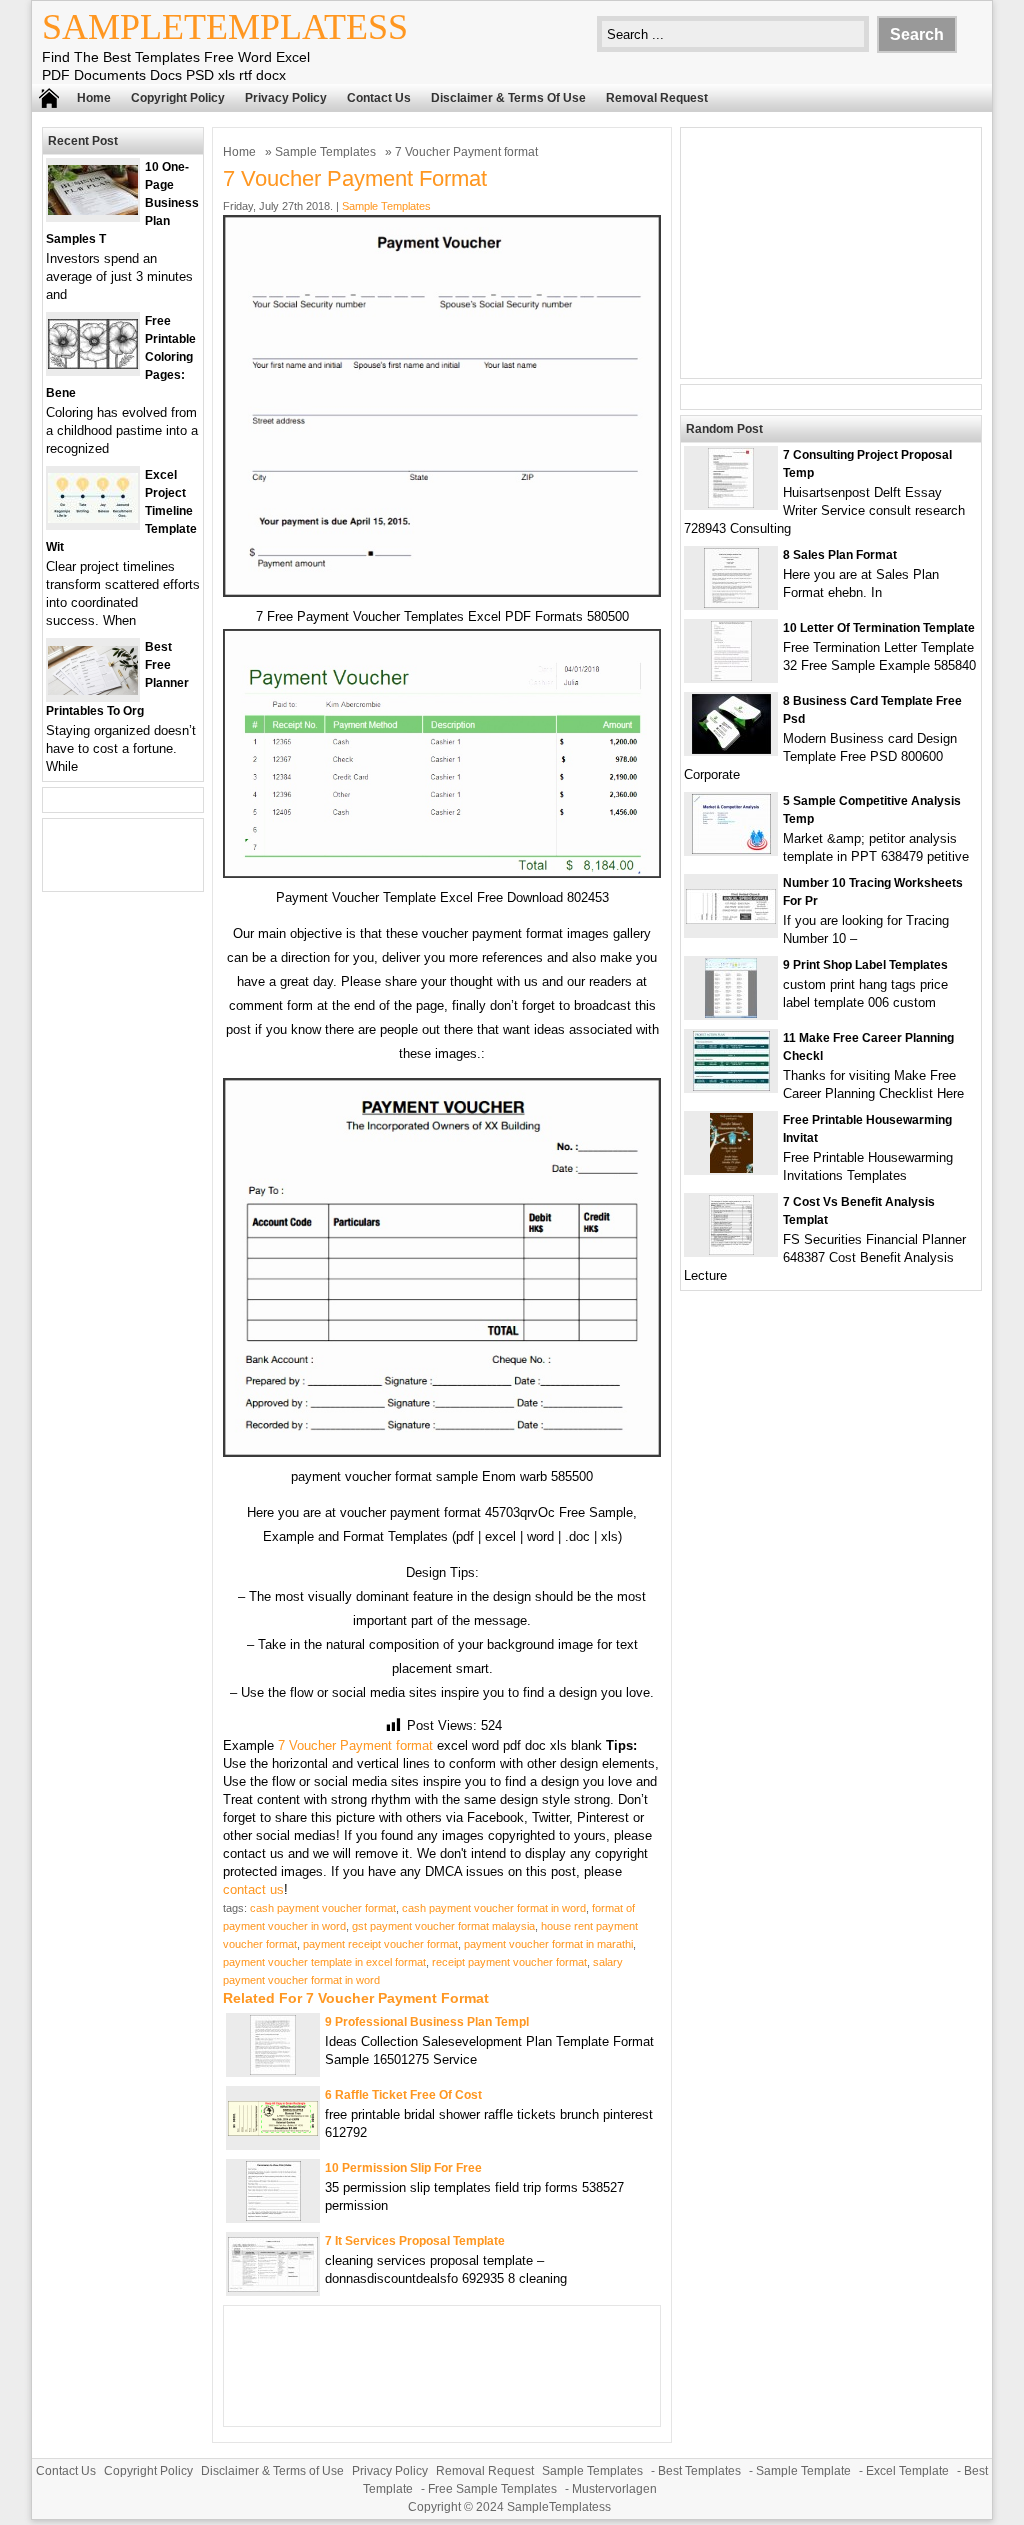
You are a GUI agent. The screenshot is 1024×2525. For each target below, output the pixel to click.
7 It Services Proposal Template (415, 2241)
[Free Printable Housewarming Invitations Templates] (731, 1168)
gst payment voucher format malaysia (443, 1926)
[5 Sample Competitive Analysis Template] (731, 849)
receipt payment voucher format (509, 1962)
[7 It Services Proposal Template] (273, 2287)
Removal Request (657, 98)
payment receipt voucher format (380, 1944)
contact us (253, 1889)
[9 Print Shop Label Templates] (731, 1013)
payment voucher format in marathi (548, 1944)
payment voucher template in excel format (324, 1962)
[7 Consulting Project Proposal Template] (731, 503)
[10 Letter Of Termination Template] (731, 676)
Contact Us (379, 98)
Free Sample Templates (492, 2489)
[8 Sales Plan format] (731, 603)
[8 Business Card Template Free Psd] (731, 749)
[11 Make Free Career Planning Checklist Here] (731, 1086)
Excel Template (907, 2471)
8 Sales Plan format (840, 555)
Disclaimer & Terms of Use (508, 98)
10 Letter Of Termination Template (879, 628)
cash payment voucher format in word (494, 1908)
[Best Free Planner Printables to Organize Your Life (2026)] (93, 690)
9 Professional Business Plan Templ (427, 2022)
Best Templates (699, 2471)
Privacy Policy (286, 98)
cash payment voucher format (323, 1908)
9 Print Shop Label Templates (865, 965)
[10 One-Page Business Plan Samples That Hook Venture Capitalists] (93, 210)
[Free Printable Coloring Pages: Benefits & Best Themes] (93, 364)
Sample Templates (325, 152)
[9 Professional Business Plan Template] (273, 2070)
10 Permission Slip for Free (403, 2168)
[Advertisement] (831, 253)
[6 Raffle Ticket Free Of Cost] (273, 2131)
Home (94, 98)
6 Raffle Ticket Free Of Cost (403, 2095)
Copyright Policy (178, 98)
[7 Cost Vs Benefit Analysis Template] (731, 1250)
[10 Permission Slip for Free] (273, 2216)
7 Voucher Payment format (355, 1745)
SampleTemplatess (225, 27)
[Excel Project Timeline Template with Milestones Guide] (93, 518)
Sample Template (803, 2471)
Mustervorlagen (614, 2489)
